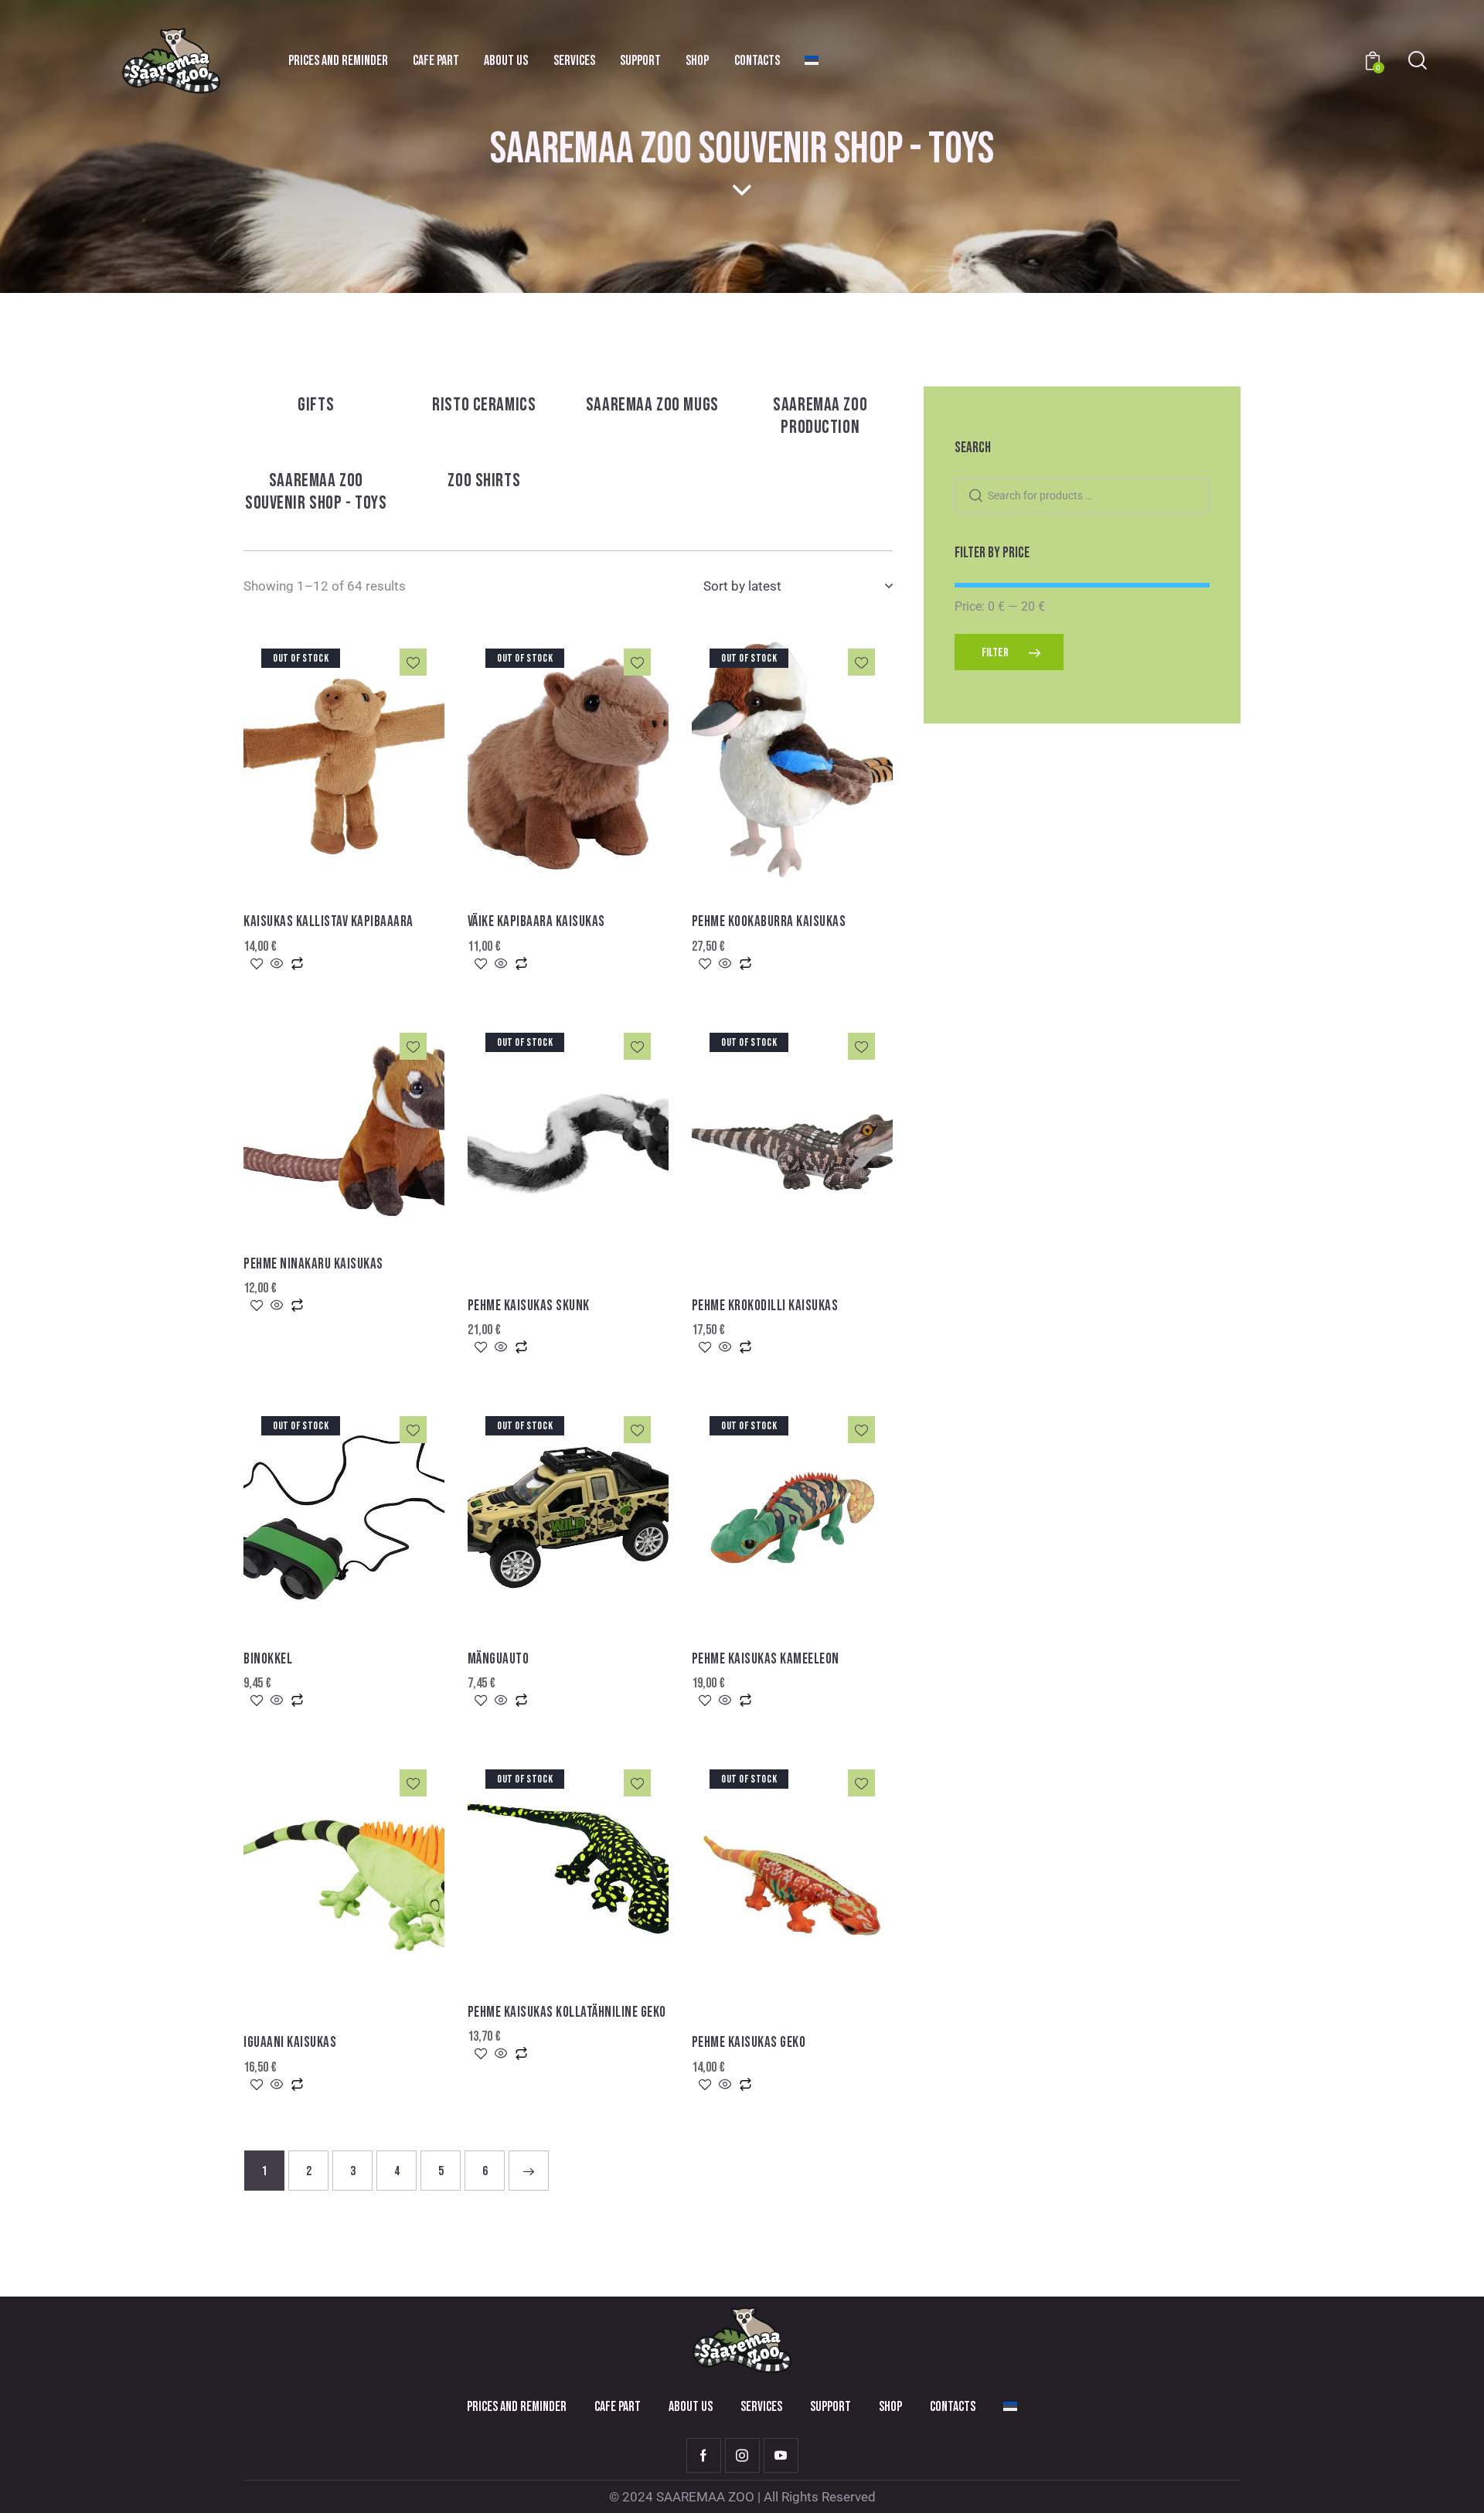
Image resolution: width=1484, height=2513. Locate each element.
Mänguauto (499, 1659)
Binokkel (268, 1659)
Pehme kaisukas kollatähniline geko (567, 2012)
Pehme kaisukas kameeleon (766, 1659)
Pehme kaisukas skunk (529, 1306)
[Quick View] (277, 965)
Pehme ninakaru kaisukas (313, 1264)
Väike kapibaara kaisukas (536, 922)
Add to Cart (354, 1225)
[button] (413, 662)
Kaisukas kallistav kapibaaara (328, 922)
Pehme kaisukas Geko (749, 2043)
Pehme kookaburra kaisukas (769, 922)
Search (975, 496)
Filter (995, 653)
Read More (353, 884)
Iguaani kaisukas (290, 2043)
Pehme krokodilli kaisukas (765, 1306)
